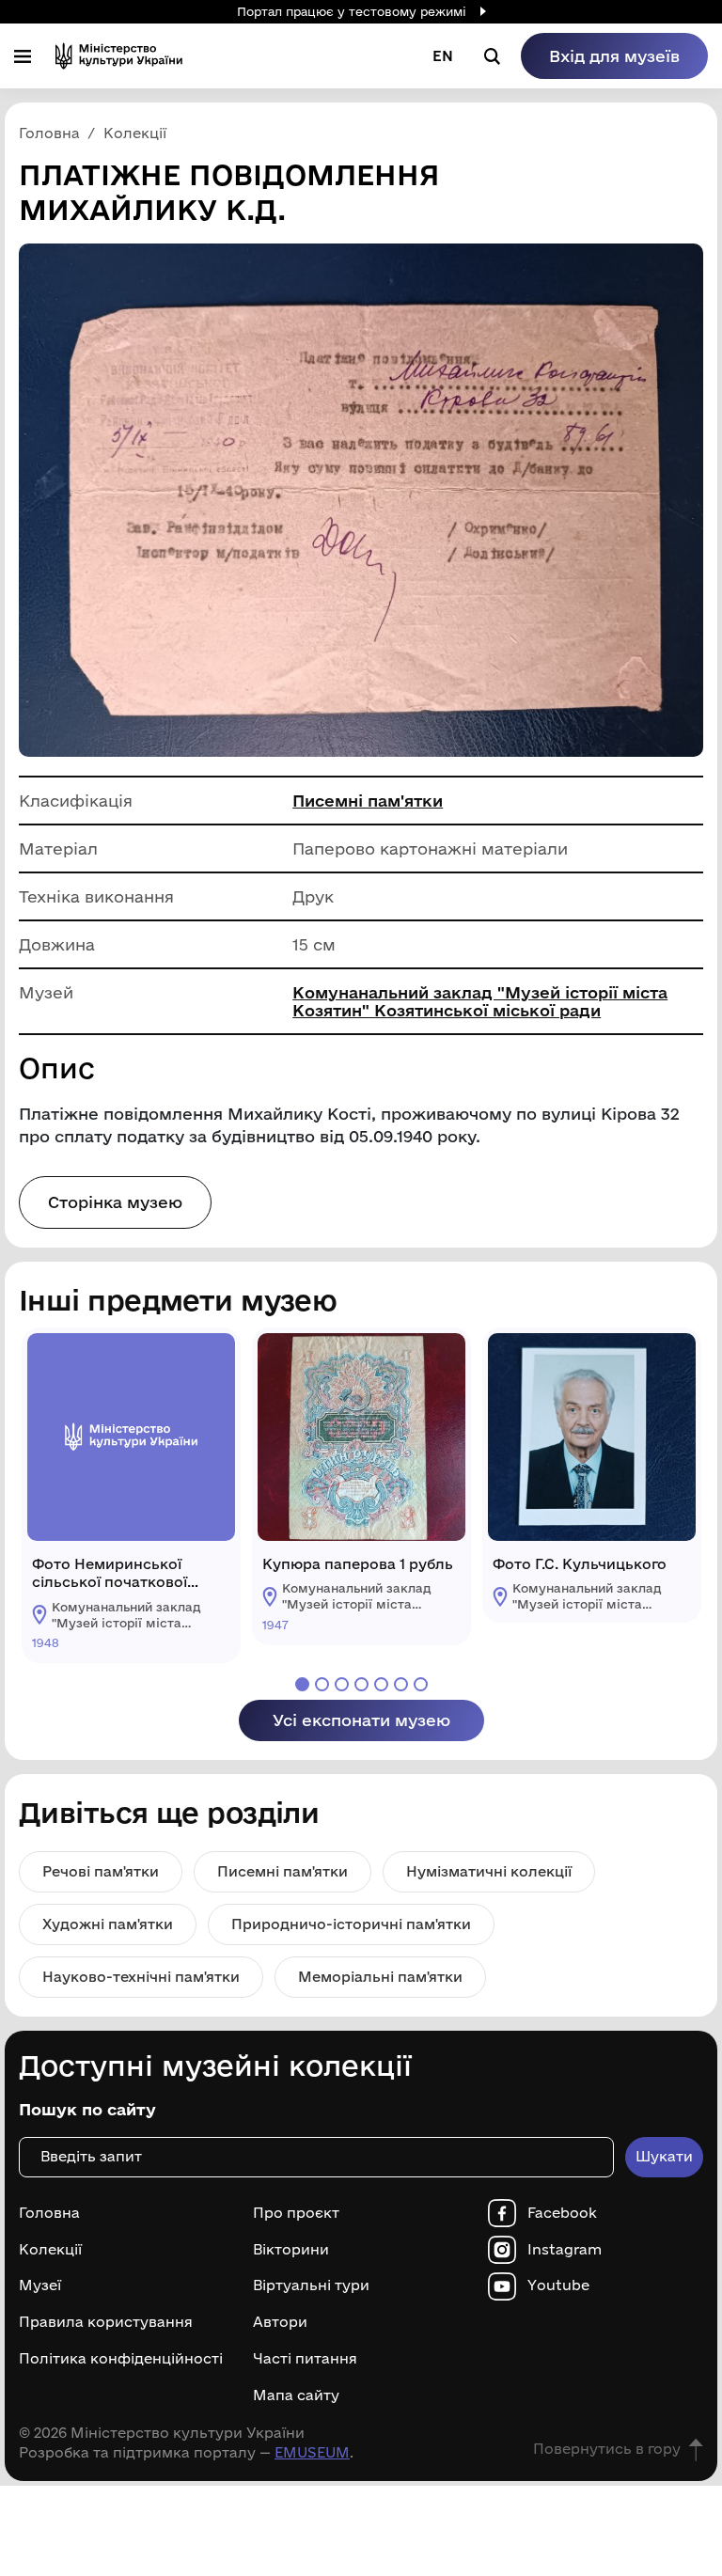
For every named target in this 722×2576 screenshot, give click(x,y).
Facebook (562, 2213)
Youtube (558, 2285)
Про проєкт (296, 2213)
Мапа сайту (296, 2395)
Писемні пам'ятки (368, 801)
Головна (49, 2213)
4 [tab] (361, 1684)
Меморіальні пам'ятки (380, 1977)
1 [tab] (302, 1684)
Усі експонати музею (361, 1720)
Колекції (50, 2250)
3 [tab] (342, 1684)
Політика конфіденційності (121, 2359)
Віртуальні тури (311, 2285)
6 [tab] (401, 1684)
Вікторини (291, 2250)
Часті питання (305, 2359)
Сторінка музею (115, 1202)
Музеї (40, 2285)
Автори (280, 2322)
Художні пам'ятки (108, 1924)
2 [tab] (322, 1684)
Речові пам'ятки (101, 1871)
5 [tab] (381, 1684)
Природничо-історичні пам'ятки (351, 1924)
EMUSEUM (312, 2452)
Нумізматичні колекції (489, 1871)
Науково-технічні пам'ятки (141, 1977)
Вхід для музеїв (614, 56)
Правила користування (106, 2322)
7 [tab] (421, 1684)
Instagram (565, 2250)
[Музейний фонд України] (119, 56)
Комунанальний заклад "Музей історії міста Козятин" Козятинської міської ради (480, 1001)
